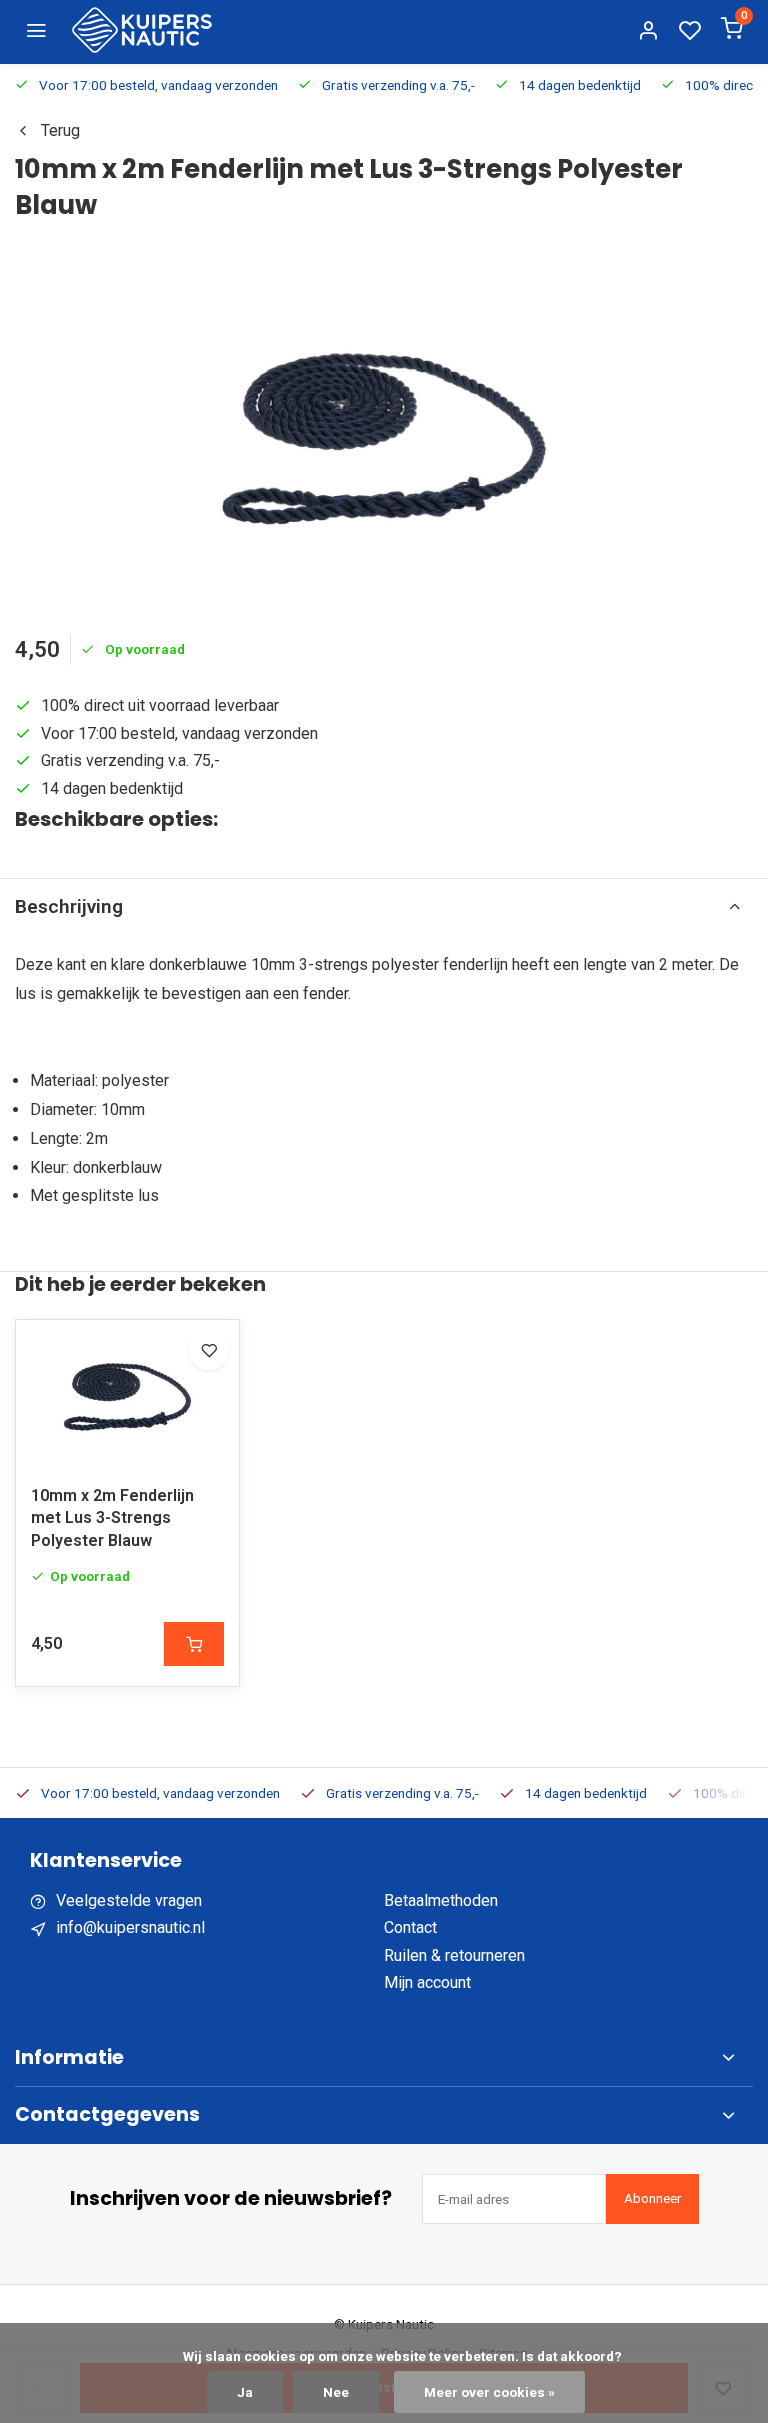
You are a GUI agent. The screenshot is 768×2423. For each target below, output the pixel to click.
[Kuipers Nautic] (142, 30)
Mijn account (427, 1982)
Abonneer (652, 2198)
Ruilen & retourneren (454, 1955)
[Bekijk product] (194, 1644)
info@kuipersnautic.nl (130, 1927)
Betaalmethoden (441, 1900)
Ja (245, 2392)
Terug (60, 130)
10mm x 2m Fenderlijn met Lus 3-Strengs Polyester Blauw (112, 1518)
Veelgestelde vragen (129, 1900)
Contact (410, 1927)
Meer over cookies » (489, 2392)
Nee (336, 2392)
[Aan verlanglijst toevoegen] (209, 1350)
